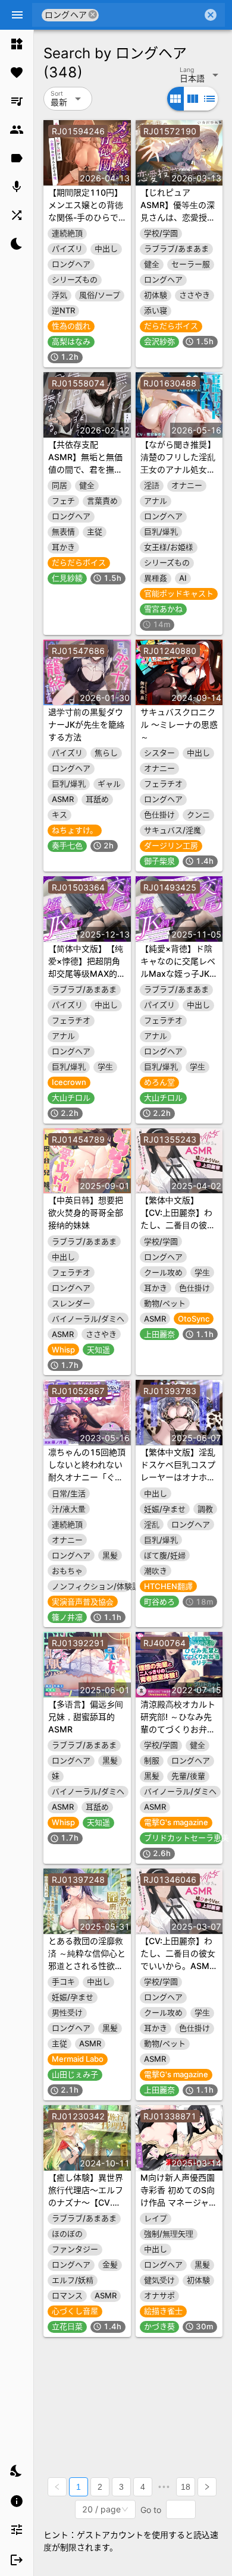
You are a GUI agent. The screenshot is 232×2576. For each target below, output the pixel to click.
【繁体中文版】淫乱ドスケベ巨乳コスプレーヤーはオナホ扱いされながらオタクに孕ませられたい (178, 1477)
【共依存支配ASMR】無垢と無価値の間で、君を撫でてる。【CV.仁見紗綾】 (85, 469)
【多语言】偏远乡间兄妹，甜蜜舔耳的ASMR (86, 1717)
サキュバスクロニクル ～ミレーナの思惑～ (179, 724)
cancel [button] (93, 15)
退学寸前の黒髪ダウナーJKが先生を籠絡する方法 (87, 724)
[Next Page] (207, 2487)
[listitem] (17, 44)
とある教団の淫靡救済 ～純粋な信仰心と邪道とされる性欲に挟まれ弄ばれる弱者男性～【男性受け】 (87, 1966)
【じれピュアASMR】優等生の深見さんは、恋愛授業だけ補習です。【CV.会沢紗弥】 (178, 217)
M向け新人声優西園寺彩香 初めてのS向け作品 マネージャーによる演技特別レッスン (179, 2202)
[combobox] (151, 15)
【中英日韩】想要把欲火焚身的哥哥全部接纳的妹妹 (86, 1212)
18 (186, 2487)
